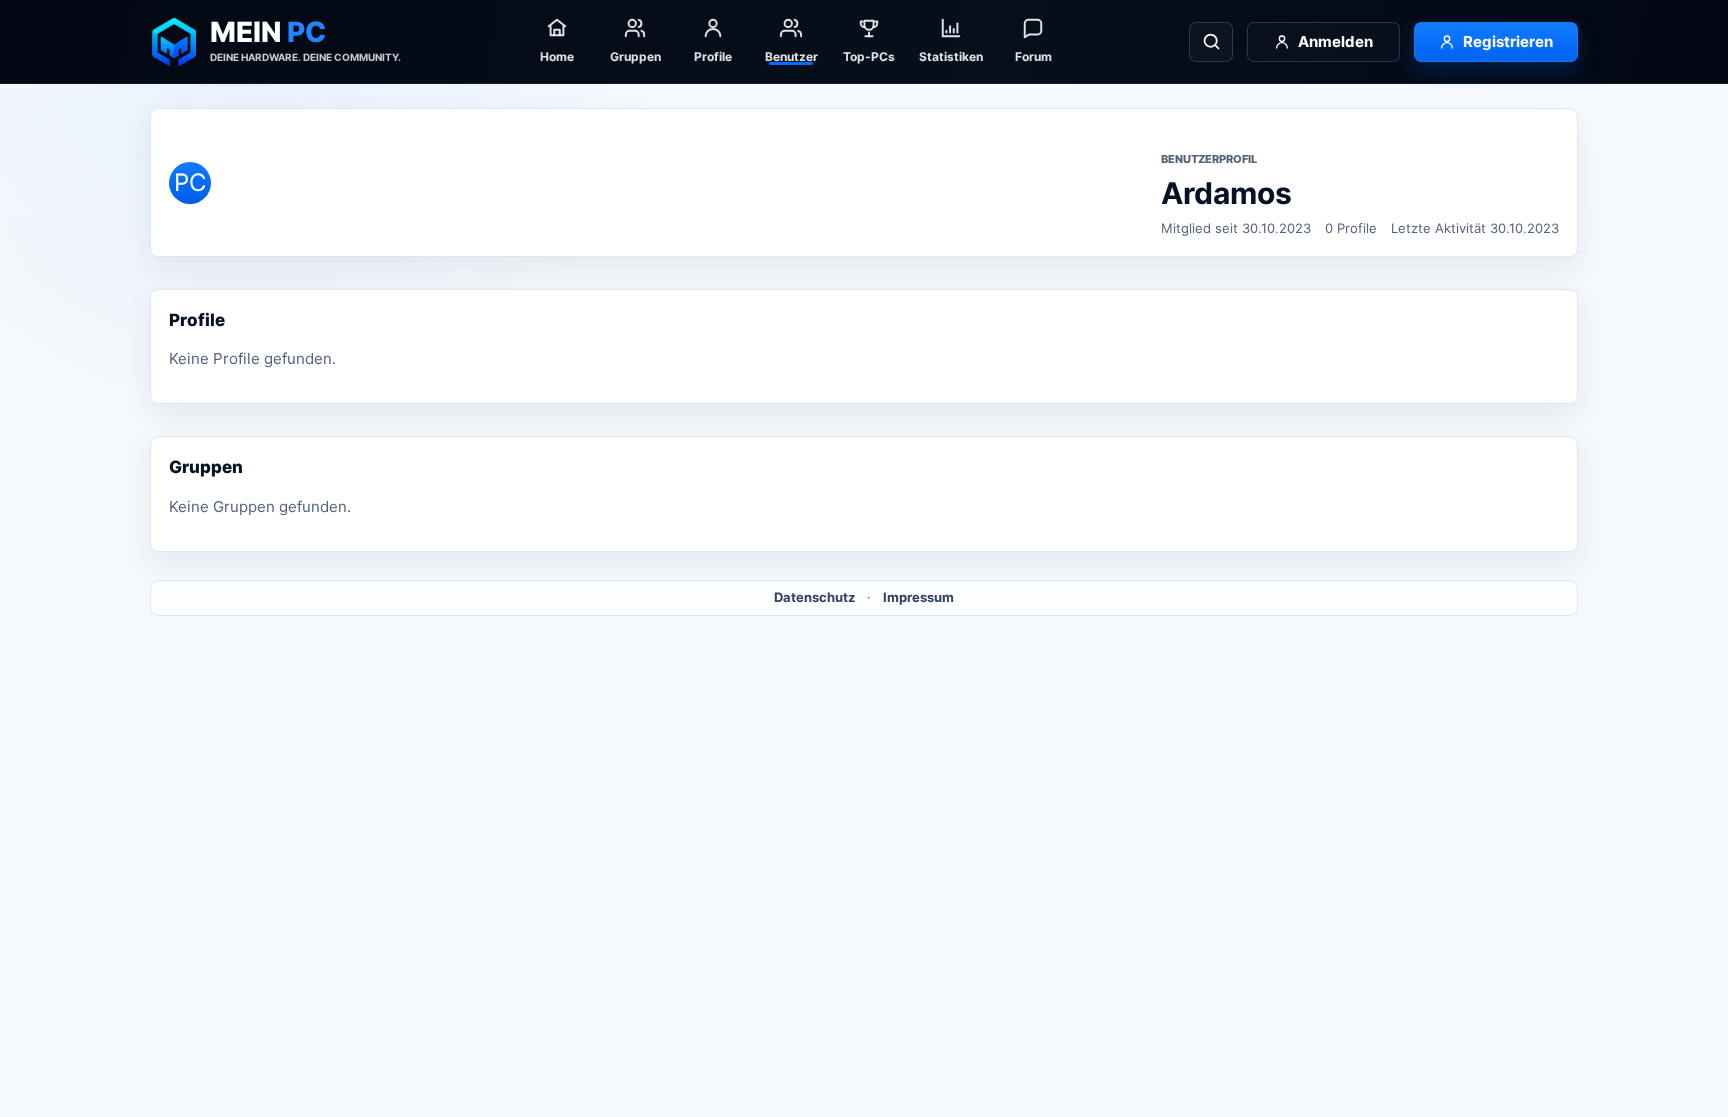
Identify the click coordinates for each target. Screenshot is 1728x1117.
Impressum (918, 597)
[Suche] (1211, 42)
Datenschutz (814, 597)
